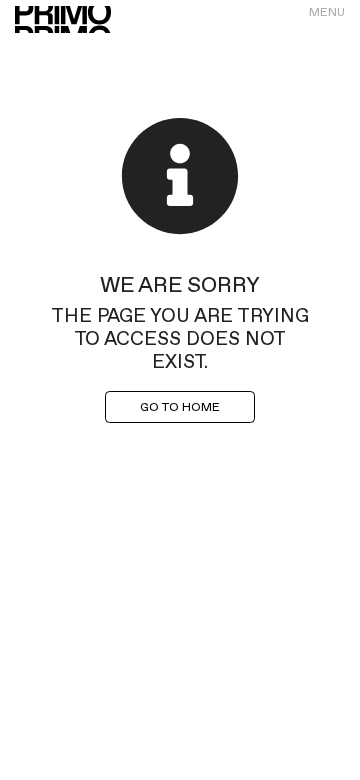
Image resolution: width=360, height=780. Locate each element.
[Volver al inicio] (63, 19)
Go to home (180, 407)
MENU (327, 12)
